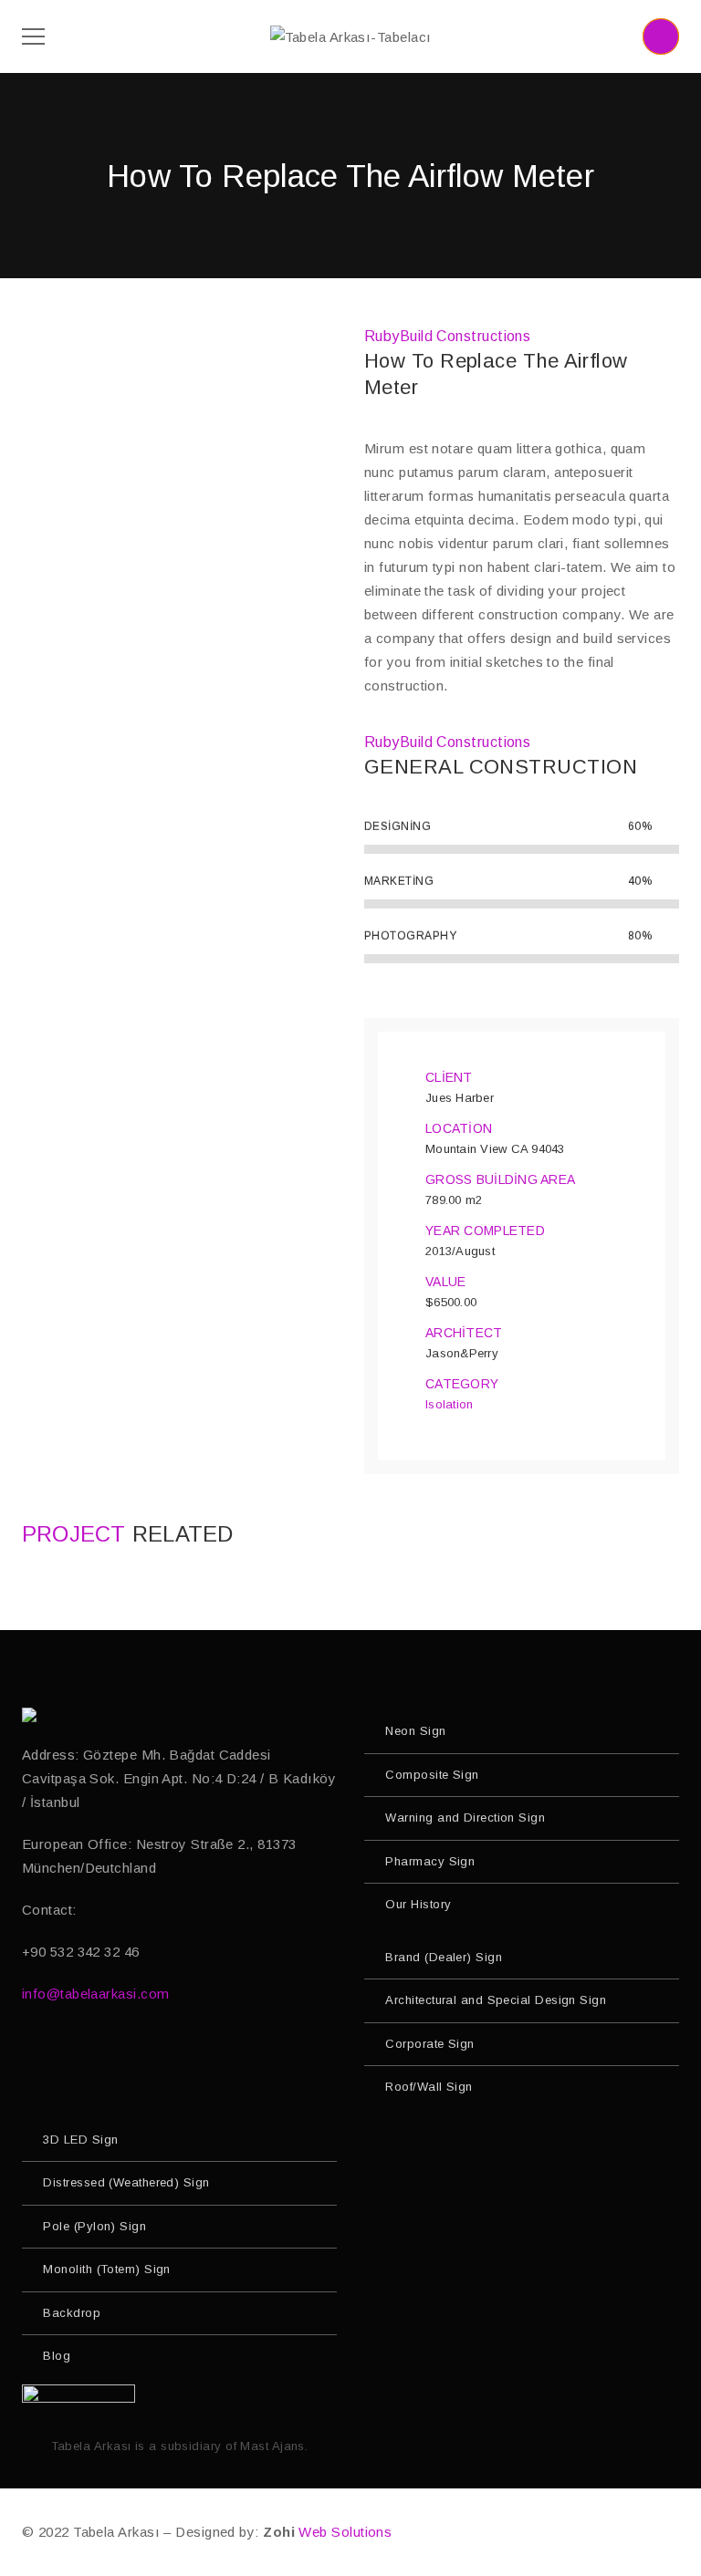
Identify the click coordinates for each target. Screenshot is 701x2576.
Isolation (449, 1404)
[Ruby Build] (31, 1715)
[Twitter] (106, 2052)
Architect (464, 1333)
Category (462, 1384)
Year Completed (485, 1231)
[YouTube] (68, 2052)
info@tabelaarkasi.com (95, 1994)
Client (449, 1077)
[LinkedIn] (145, 2052)
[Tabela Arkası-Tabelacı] (351, 36)
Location (459, 1128)
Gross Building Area (500, 1179)
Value (445, 1282)
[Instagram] (30, 2052)
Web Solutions (345, 2532)
